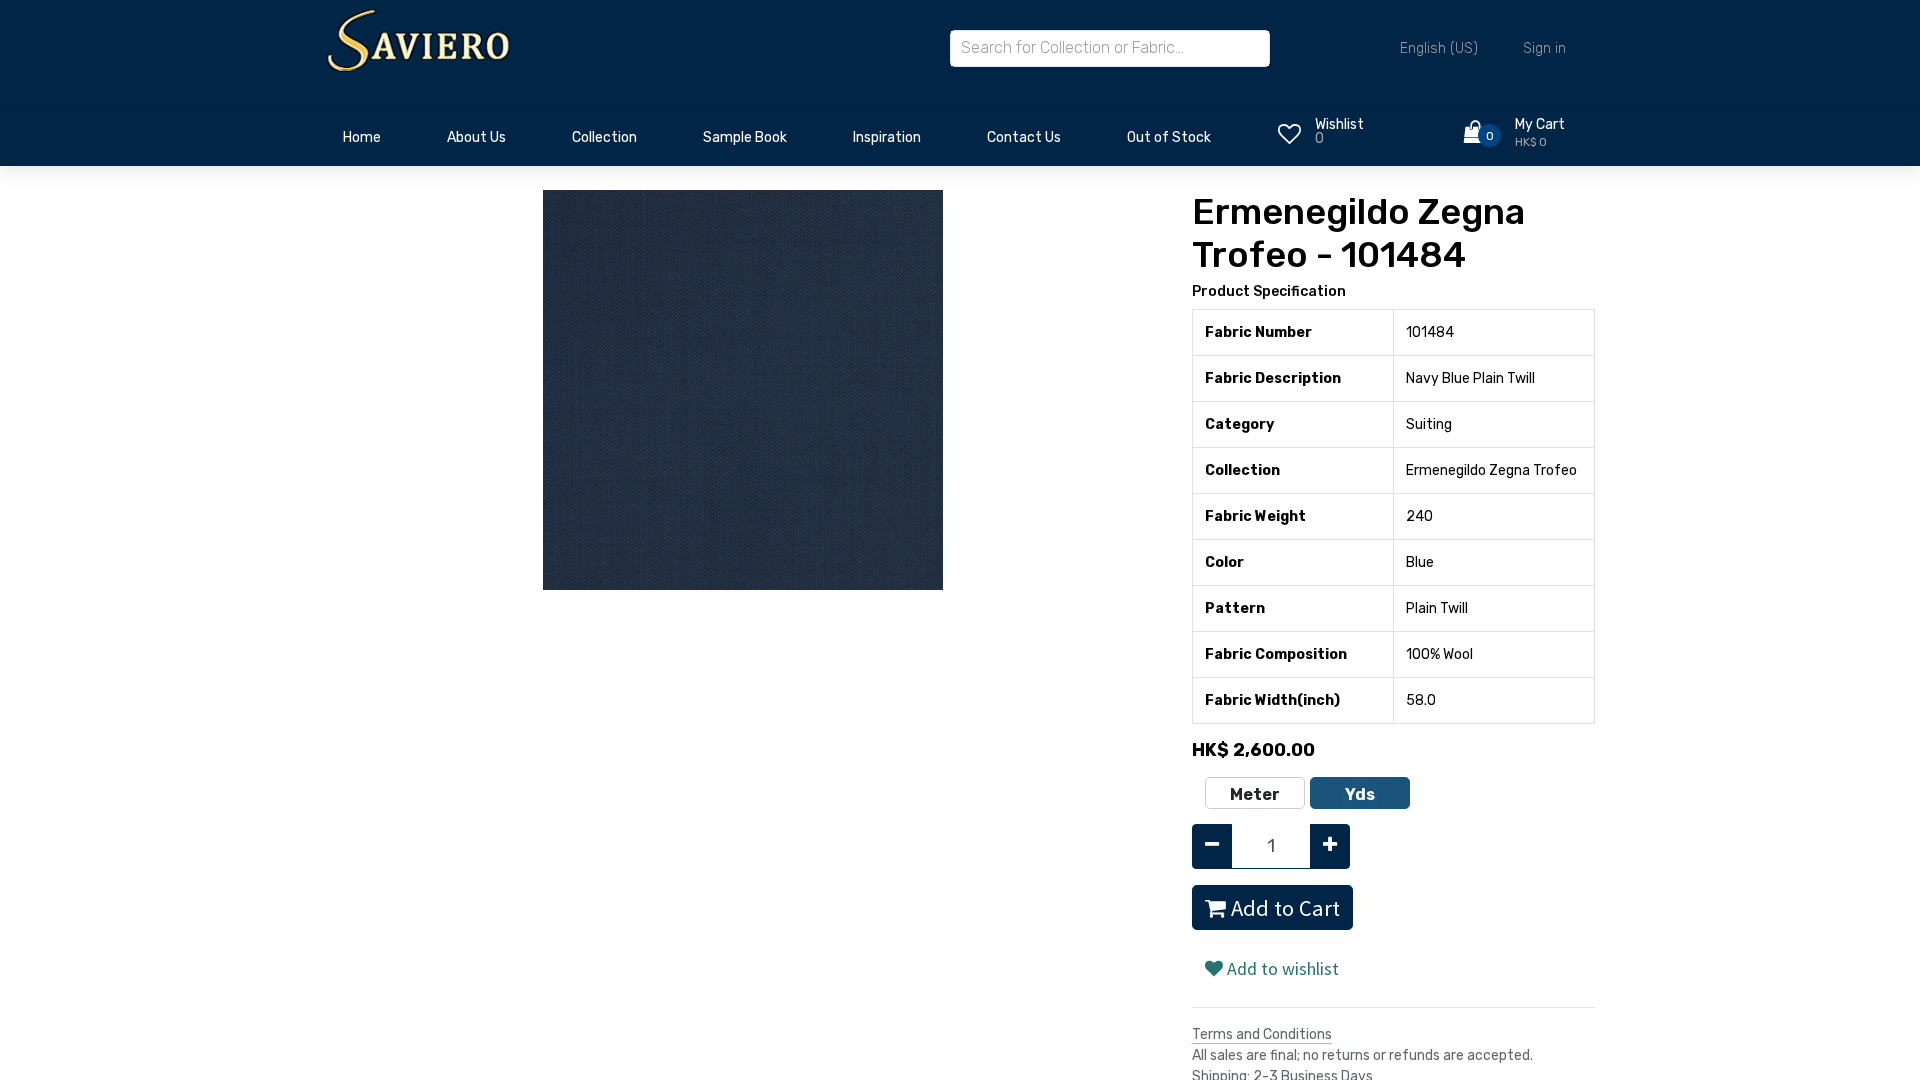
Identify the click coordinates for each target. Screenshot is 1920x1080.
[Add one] (1330, 846)
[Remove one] (1212, 846)
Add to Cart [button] (1283, 908)
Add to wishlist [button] (1281, 968)
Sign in (1544, 48)
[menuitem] (362, 143)
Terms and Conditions (1262, 1034)
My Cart (1540, 124)
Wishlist (1339, 124)
